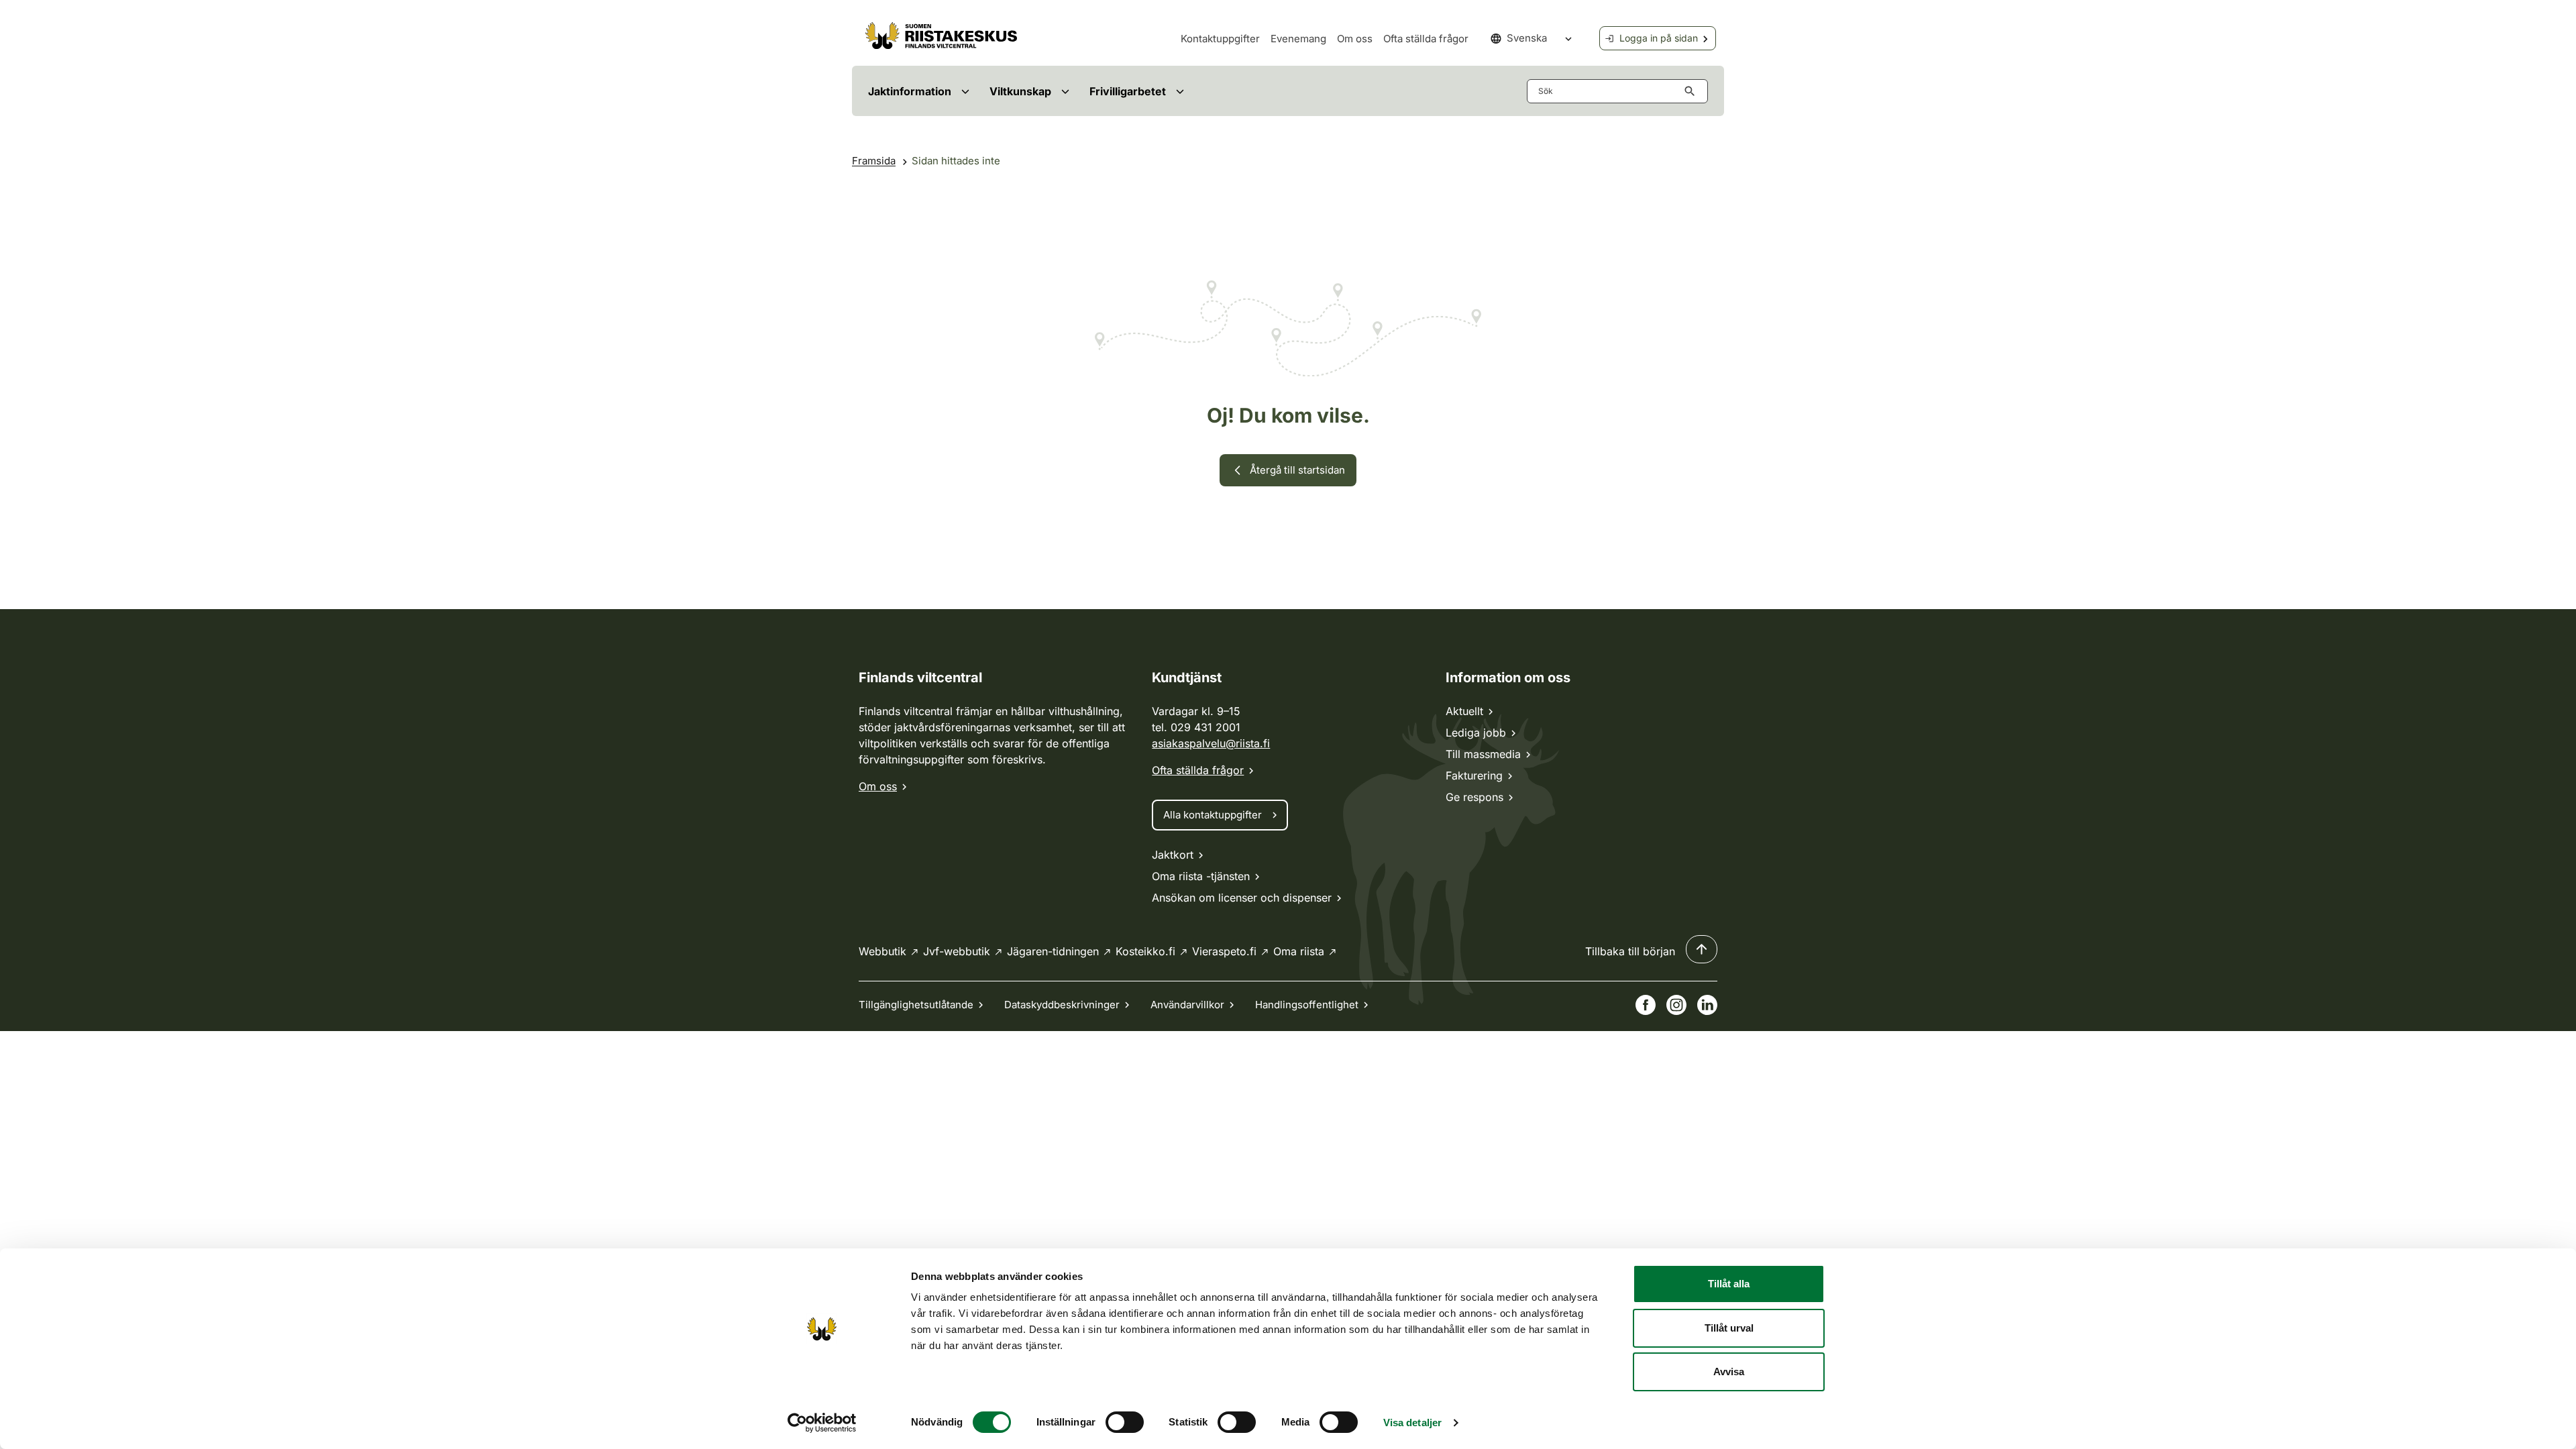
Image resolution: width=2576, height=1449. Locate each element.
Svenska (1527, 38)
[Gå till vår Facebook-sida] (1646, 1005)
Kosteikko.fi (1145, 951)
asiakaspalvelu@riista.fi (1211, 743)
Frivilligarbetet (1128, 91)
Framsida (874, 161)
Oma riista (1299, 951)
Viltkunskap (1020, 91)
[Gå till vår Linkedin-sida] (1707, 1005)
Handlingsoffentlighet (1307, 1005)
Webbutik (882, 951)
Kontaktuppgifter (1220, 39)
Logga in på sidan (1659, 38)
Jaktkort (1173, 855)
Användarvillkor (1187, 1005)
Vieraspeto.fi (1224, 951)
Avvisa (1729, 1372)
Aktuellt (1464, 711)
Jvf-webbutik (957, 951)
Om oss (1355, 39)
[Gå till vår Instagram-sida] (1676, 1005)
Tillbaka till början (1630, 951)
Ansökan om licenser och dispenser (1242, 898)
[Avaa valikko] (965, 91)
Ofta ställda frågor (1426, 39)
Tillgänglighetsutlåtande (916, 1005)
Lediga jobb (1476, 733)
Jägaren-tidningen (1053, 951)
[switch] (1125, 1422)
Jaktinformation (910, 91)
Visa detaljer (1412, 1423)
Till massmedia (1483, 754)
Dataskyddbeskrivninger (1062, 1005)
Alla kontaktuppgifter (1213, 815)
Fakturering (1474, 775)
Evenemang (1298, 39)
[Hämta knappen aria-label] (1693, 91)
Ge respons (1474, 797)
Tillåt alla (1729, 1284)
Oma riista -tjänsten (1201, 876)
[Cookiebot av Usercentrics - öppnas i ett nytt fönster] (822, 1423)
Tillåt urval (1729, 1328)
